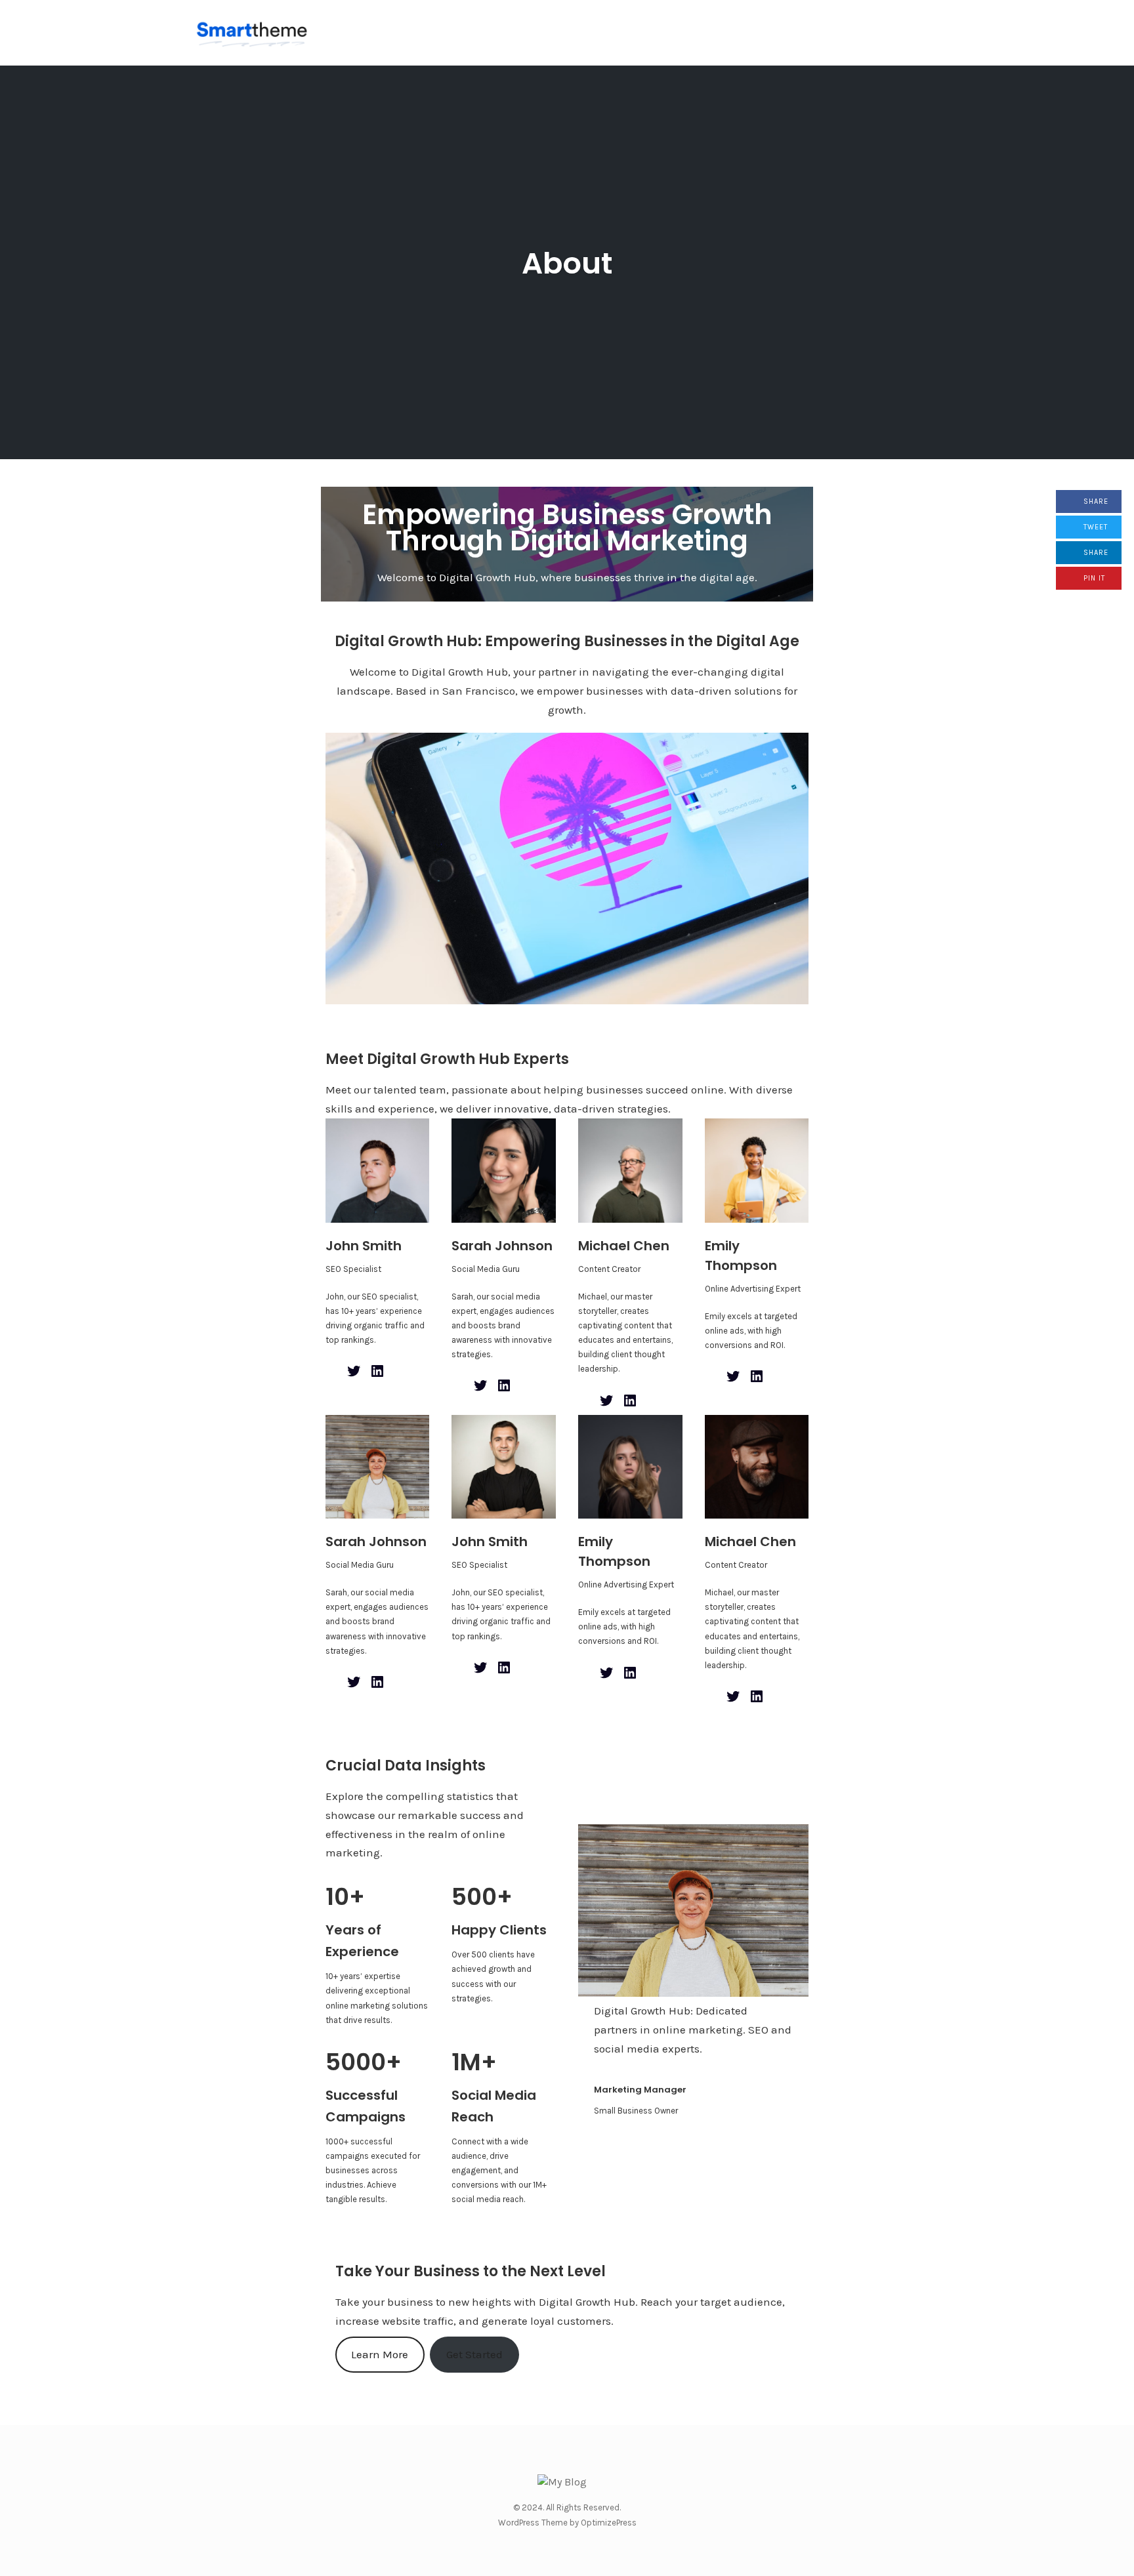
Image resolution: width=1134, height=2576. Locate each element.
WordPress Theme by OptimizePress (567, 2523)
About (567, 263)
